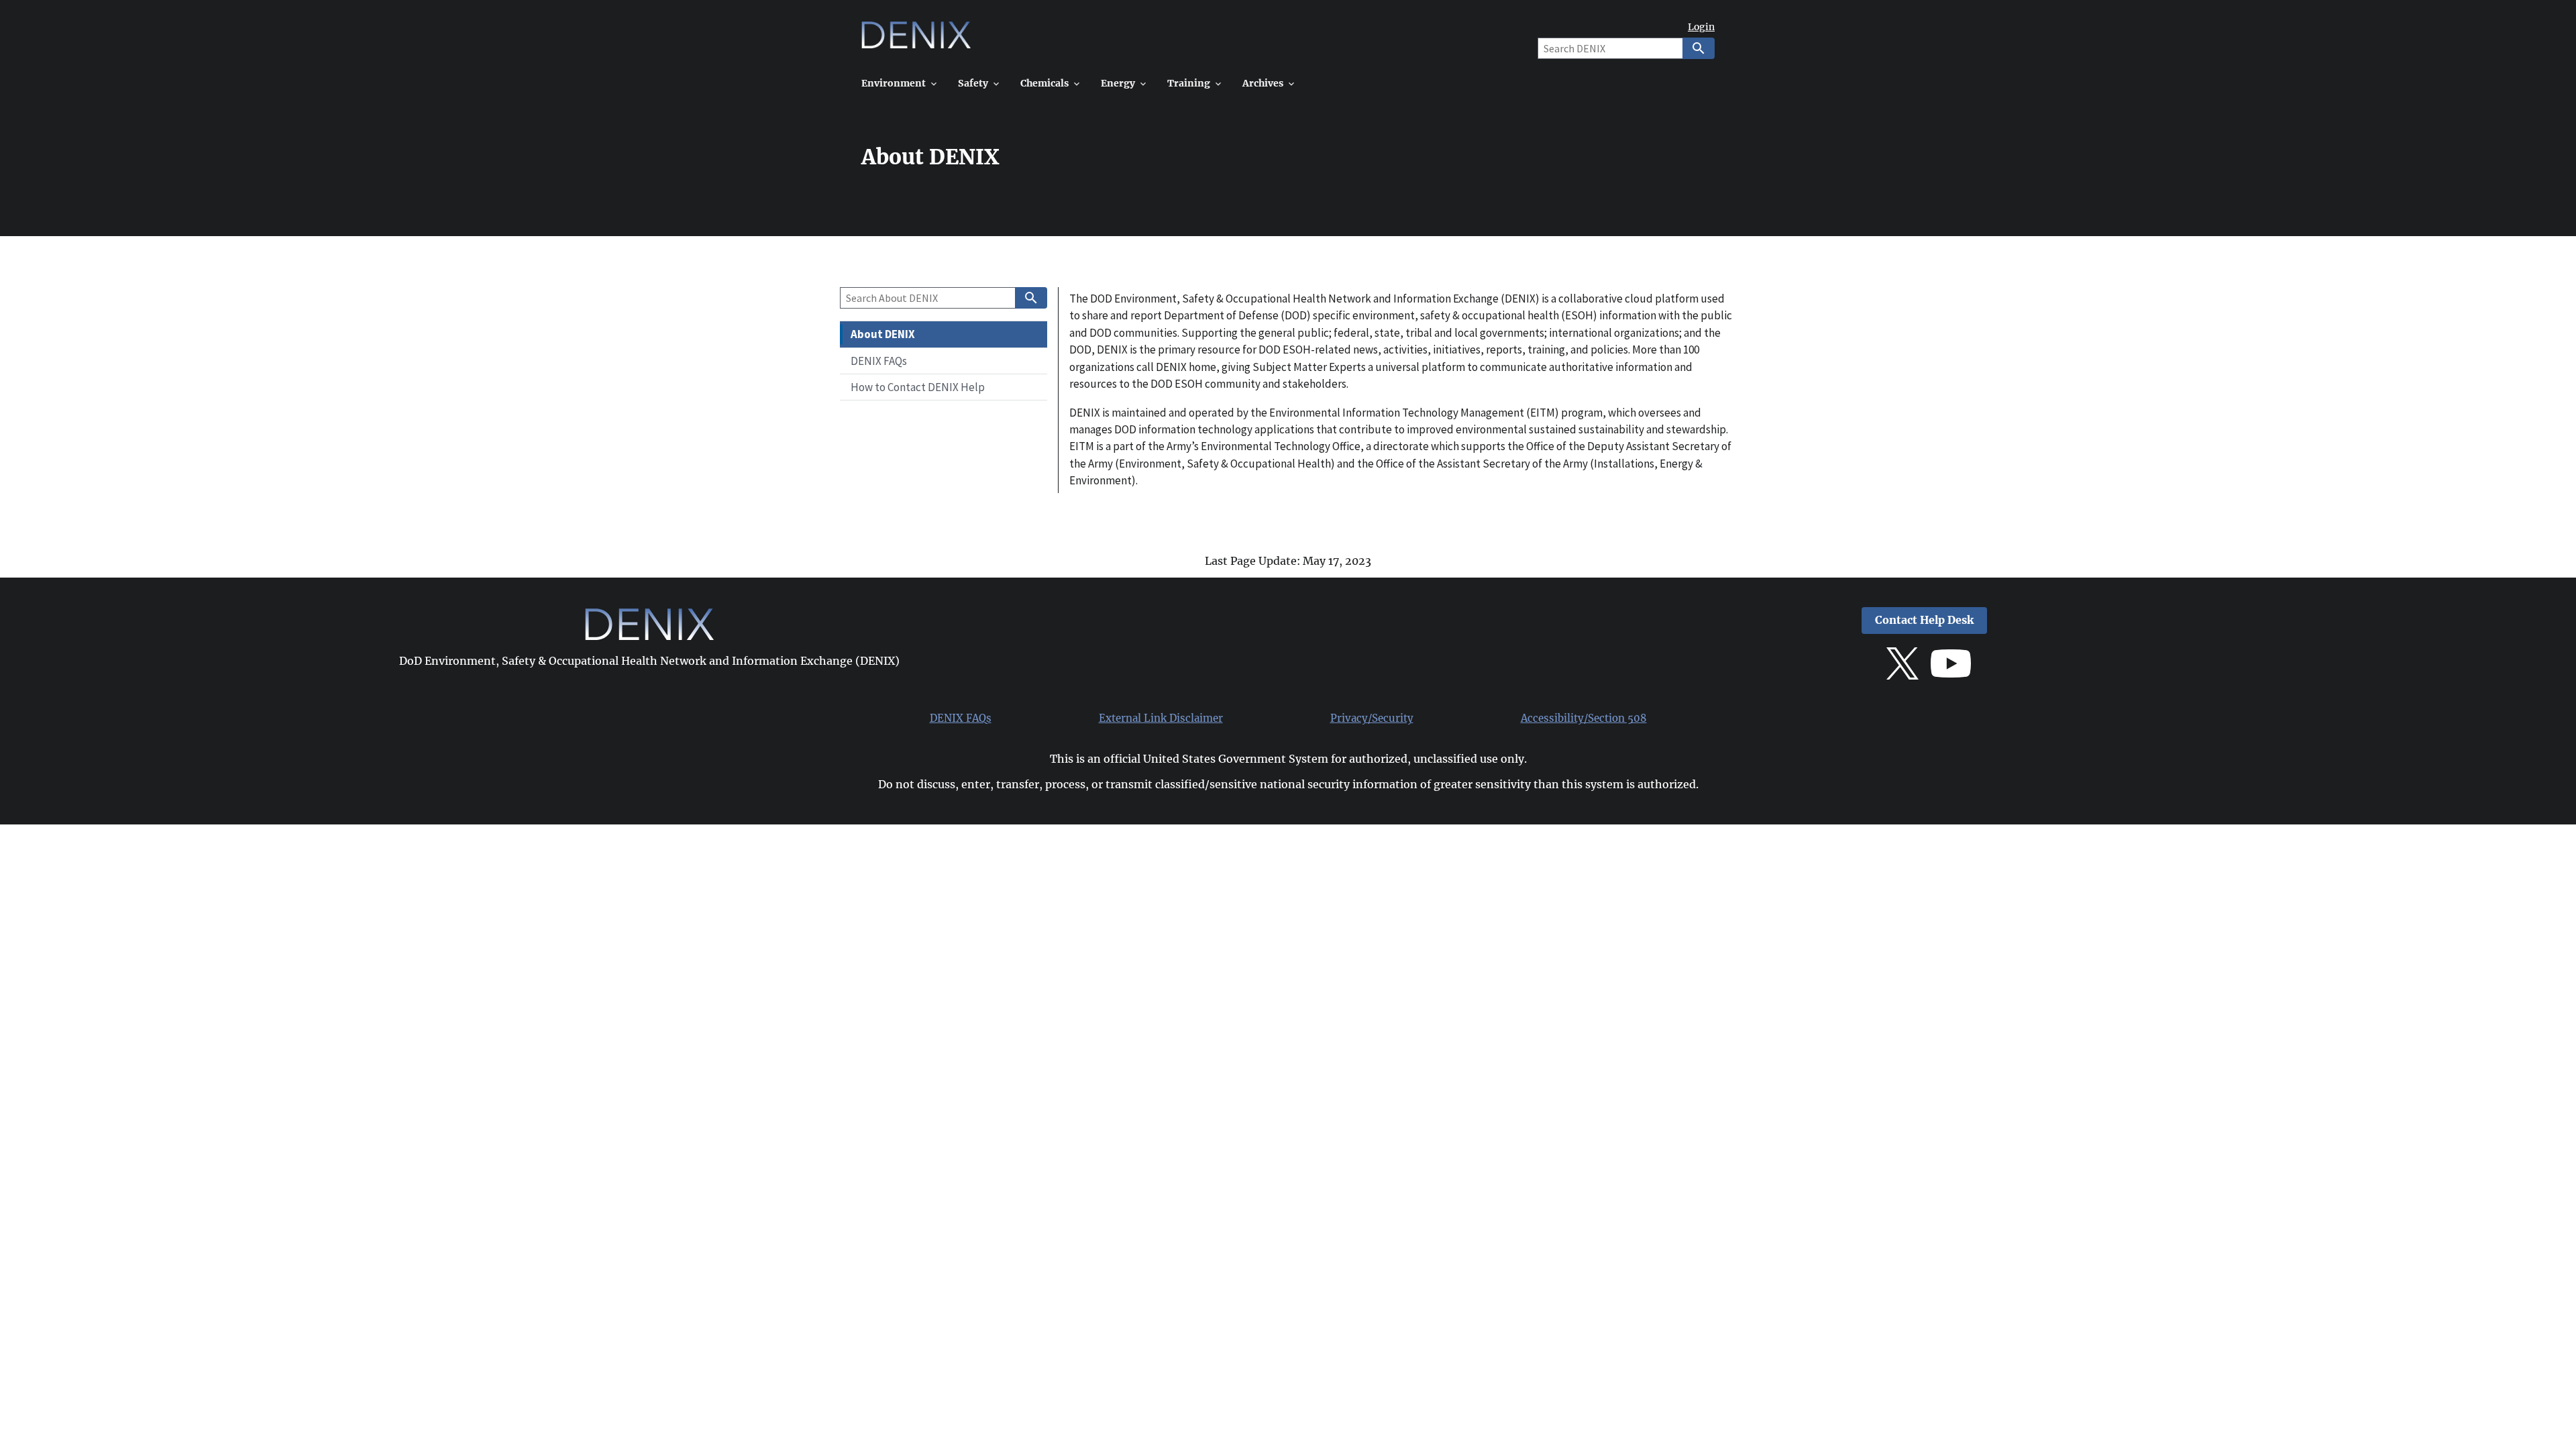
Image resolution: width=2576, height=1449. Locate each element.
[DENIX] (916, 40)
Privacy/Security (1372, 718)
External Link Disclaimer (1161, 718)
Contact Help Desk (1924, 620)
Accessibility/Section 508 (1584, 718)
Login (1701, 27)
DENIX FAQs (961, 718)
